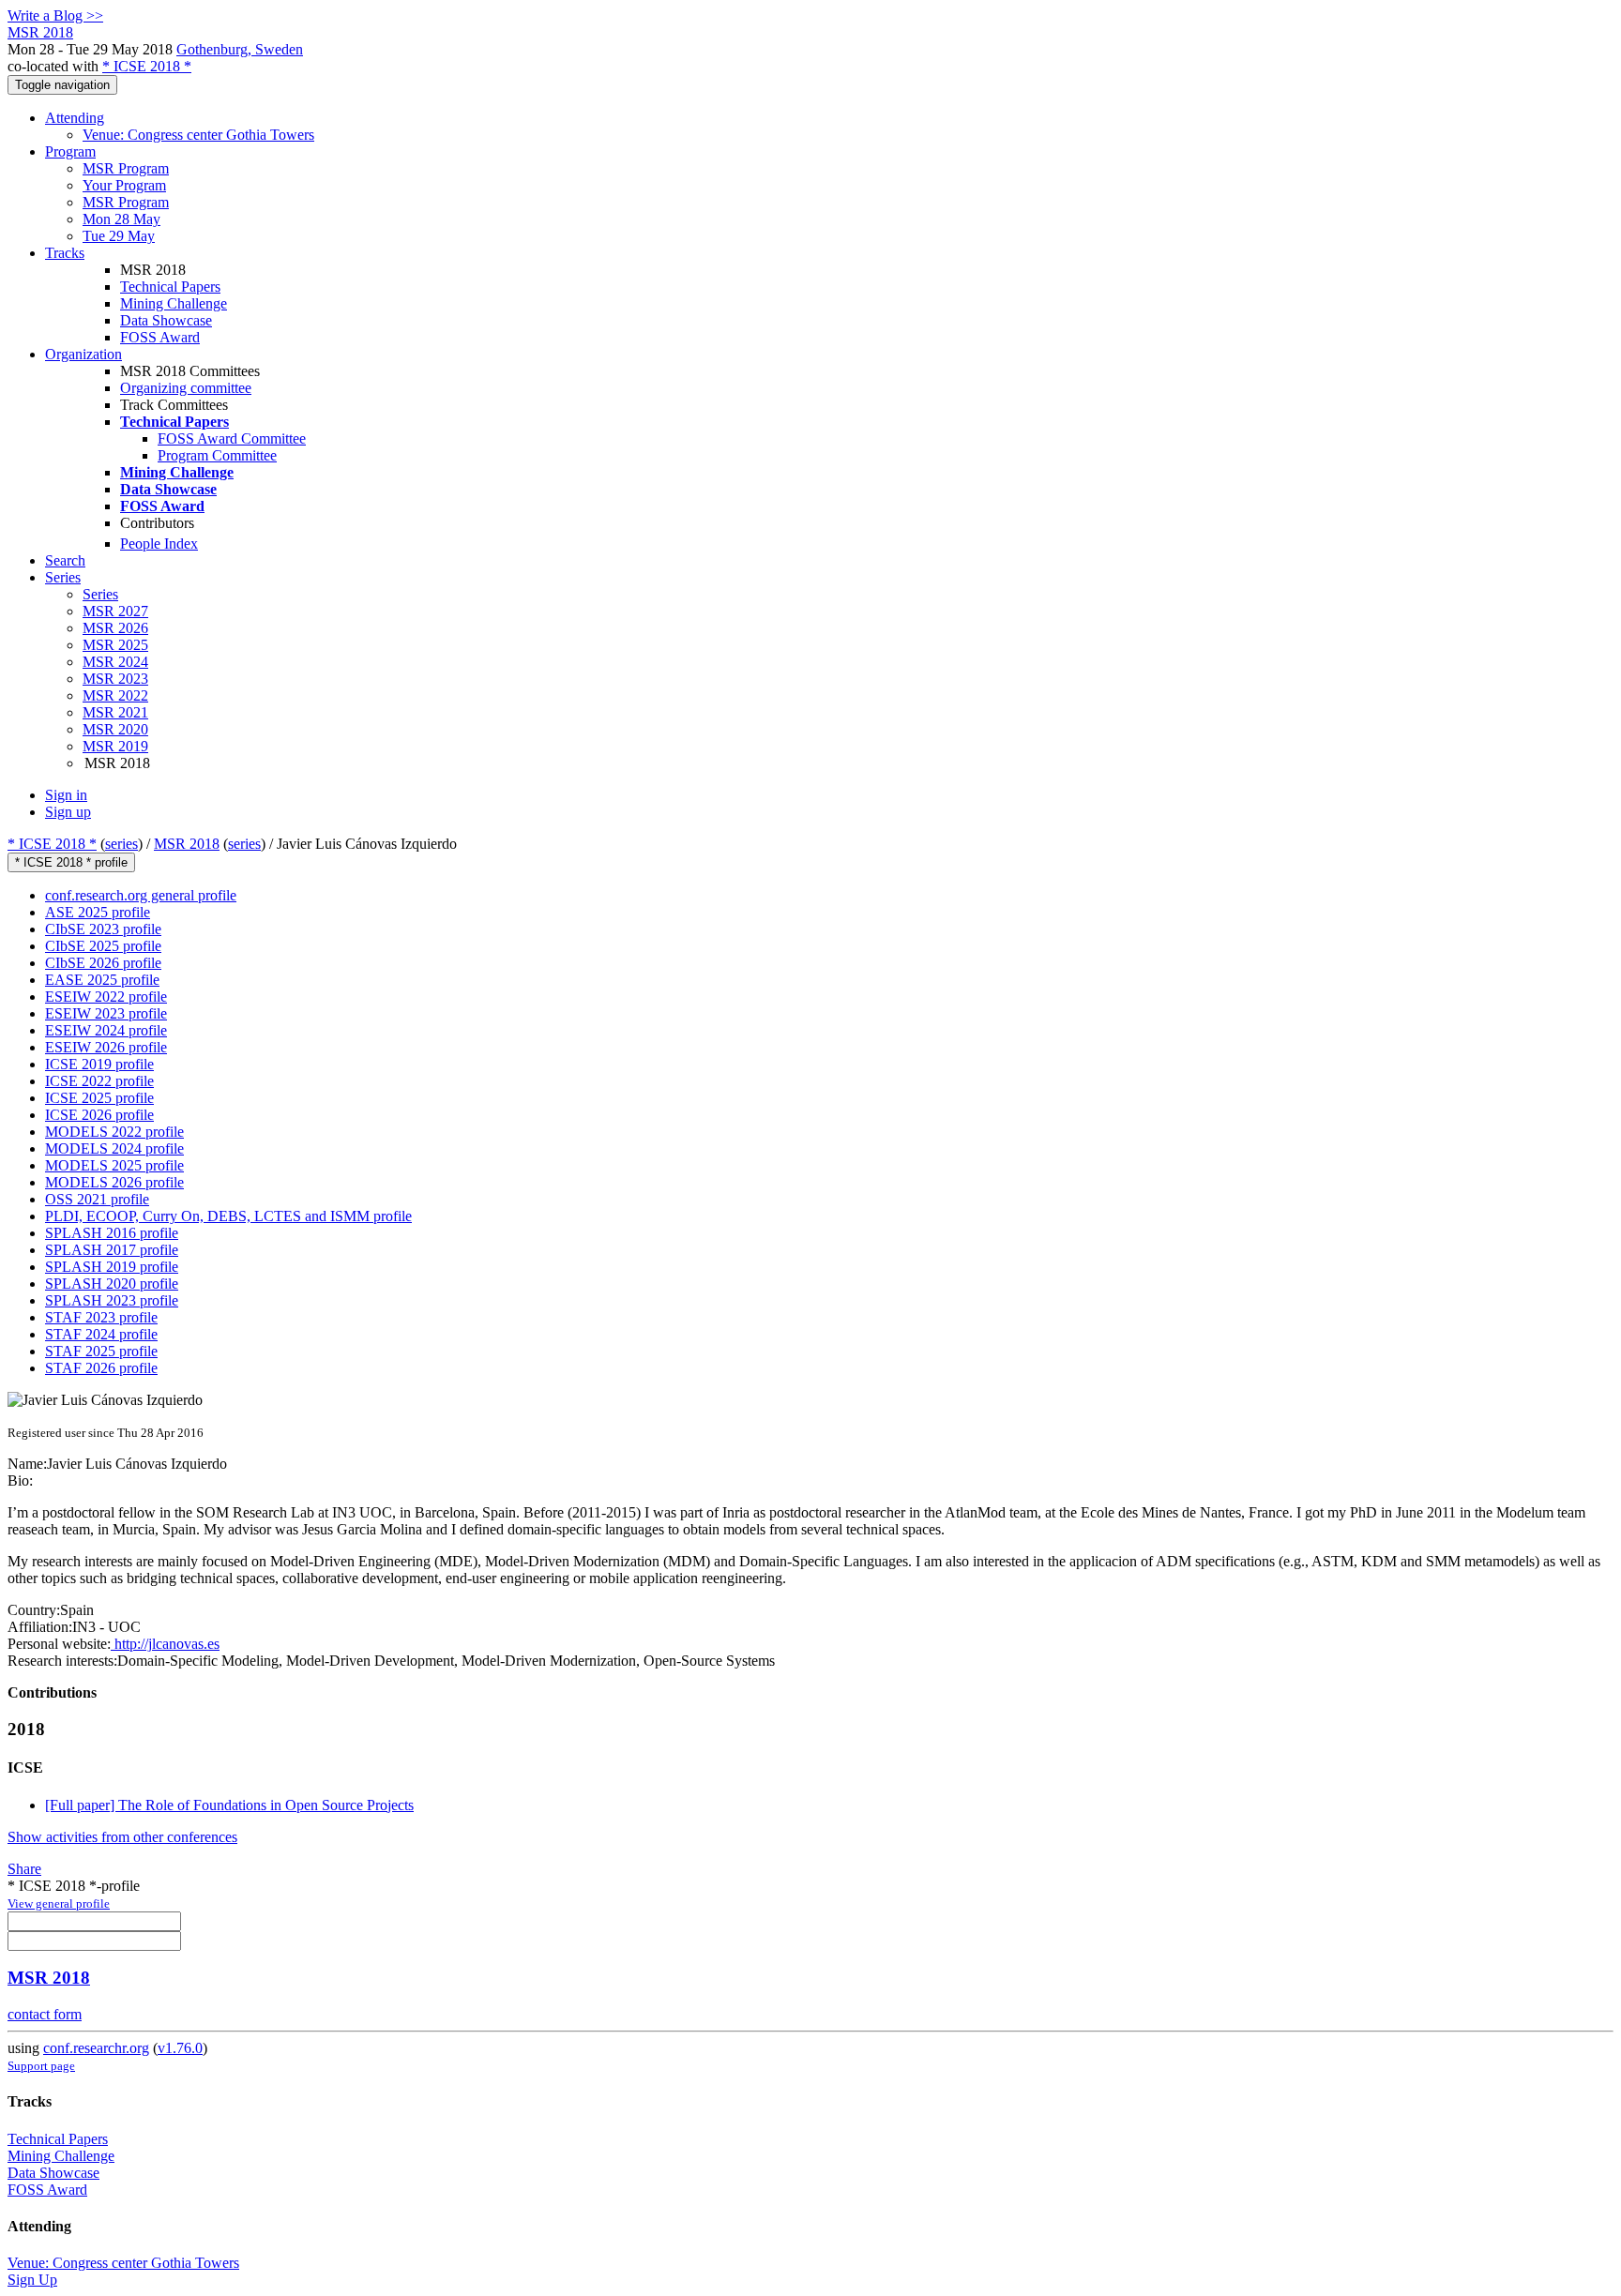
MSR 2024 (115, 662)
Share (24, 1869)
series (121, 844)
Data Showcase (166, 320)
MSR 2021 (115, 712)
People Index (159, 544)
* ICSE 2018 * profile (71, 862)
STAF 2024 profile (101, 1334)
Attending (75, 118)
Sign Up (32, 2280)
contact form (45, 2014)
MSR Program (126, 168)
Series (100, 594)
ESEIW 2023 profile (106, 1013)
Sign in (66, 795)
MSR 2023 (115, 679)
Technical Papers (170, 287)
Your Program (124, 185)
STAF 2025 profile (101, 1351)
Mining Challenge (174, 303)
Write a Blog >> (55, 15)
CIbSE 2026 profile (103, 963)
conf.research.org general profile (141, 895)
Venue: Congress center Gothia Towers (198, 135)
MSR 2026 (115, 628)
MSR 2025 (115, 645)
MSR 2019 (115, 746)
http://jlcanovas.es (165, 1644)
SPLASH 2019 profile (112, 1267)
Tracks (65, 253)
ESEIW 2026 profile (106, 1047)
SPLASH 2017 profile (112, 1250)
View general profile (59, 1903)
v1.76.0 (180, 2048)
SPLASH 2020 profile (112, 1284)
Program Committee (217, 455)
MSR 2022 (115, 695)
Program (70, 151)
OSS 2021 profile (97, 1199)
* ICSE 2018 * (147, 66)
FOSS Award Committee (232, 438)
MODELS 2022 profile (114, 1132)
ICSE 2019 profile (99, 1064)
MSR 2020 (115, 729)
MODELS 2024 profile (114, 1148)
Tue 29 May (119, 236)
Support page (41, 2066)
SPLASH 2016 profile (112, 1233)
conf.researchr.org (96, 2048)
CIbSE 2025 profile (103, 946)
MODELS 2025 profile (114, 1165)
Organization (83, 354)
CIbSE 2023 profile (103, 929)
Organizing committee (186, 388)
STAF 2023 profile (101, 1317)
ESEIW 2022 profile (106, 997)
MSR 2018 (187, 844)
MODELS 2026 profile (114, 1182)
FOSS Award (160, 337)
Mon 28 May (121, 219)
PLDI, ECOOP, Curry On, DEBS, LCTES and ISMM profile (228, 1216)
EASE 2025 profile (102, 980)
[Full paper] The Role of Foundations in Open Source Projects (229, 1805)
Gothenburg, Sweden (240, 49)
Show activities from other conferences (122, 1837)
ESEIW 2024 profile (106, 1030)
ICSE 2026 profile (99, 1115)
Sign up (68, 812)
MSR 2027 (115, 611)
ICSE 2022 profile (99, 1081)
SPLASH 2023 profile (112, 1300)
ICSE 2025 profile (99, 1098)
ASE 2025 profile (98, 912)
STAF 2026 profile (101, 1368)
